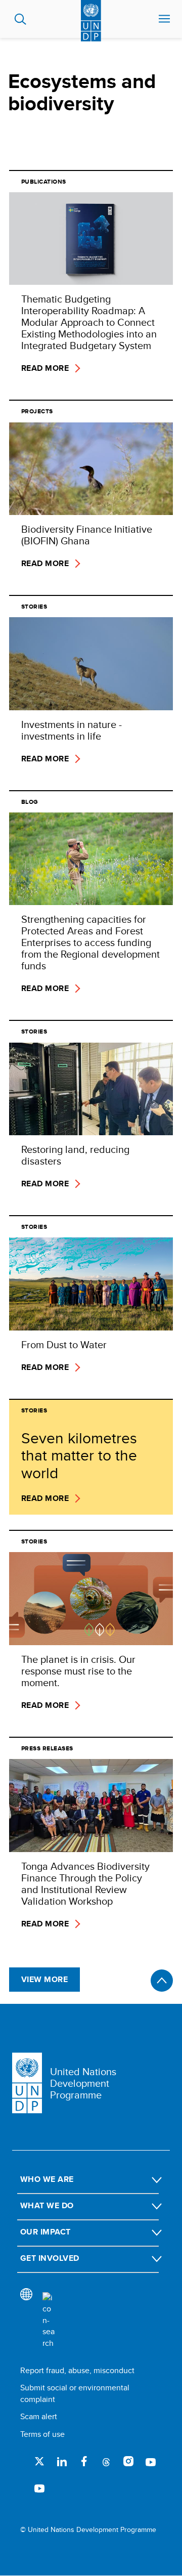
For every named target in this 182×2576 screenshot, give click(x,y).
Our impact (45, 2232)
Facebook (84, 2461)
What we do (47, 2205)
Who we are (47, 2179)
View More (44, 1979)
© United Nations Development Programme (88, 2530)
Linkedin (62, 2461)
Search (20, 19)
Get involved (50, 2258)
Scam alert (39, 2416)
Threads (106, 2461)
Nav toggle (164, 19)
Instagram (128, 2461)
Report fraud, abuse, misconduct (77, 2370)
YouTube (151, 2461)
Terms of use (42, 2434)
